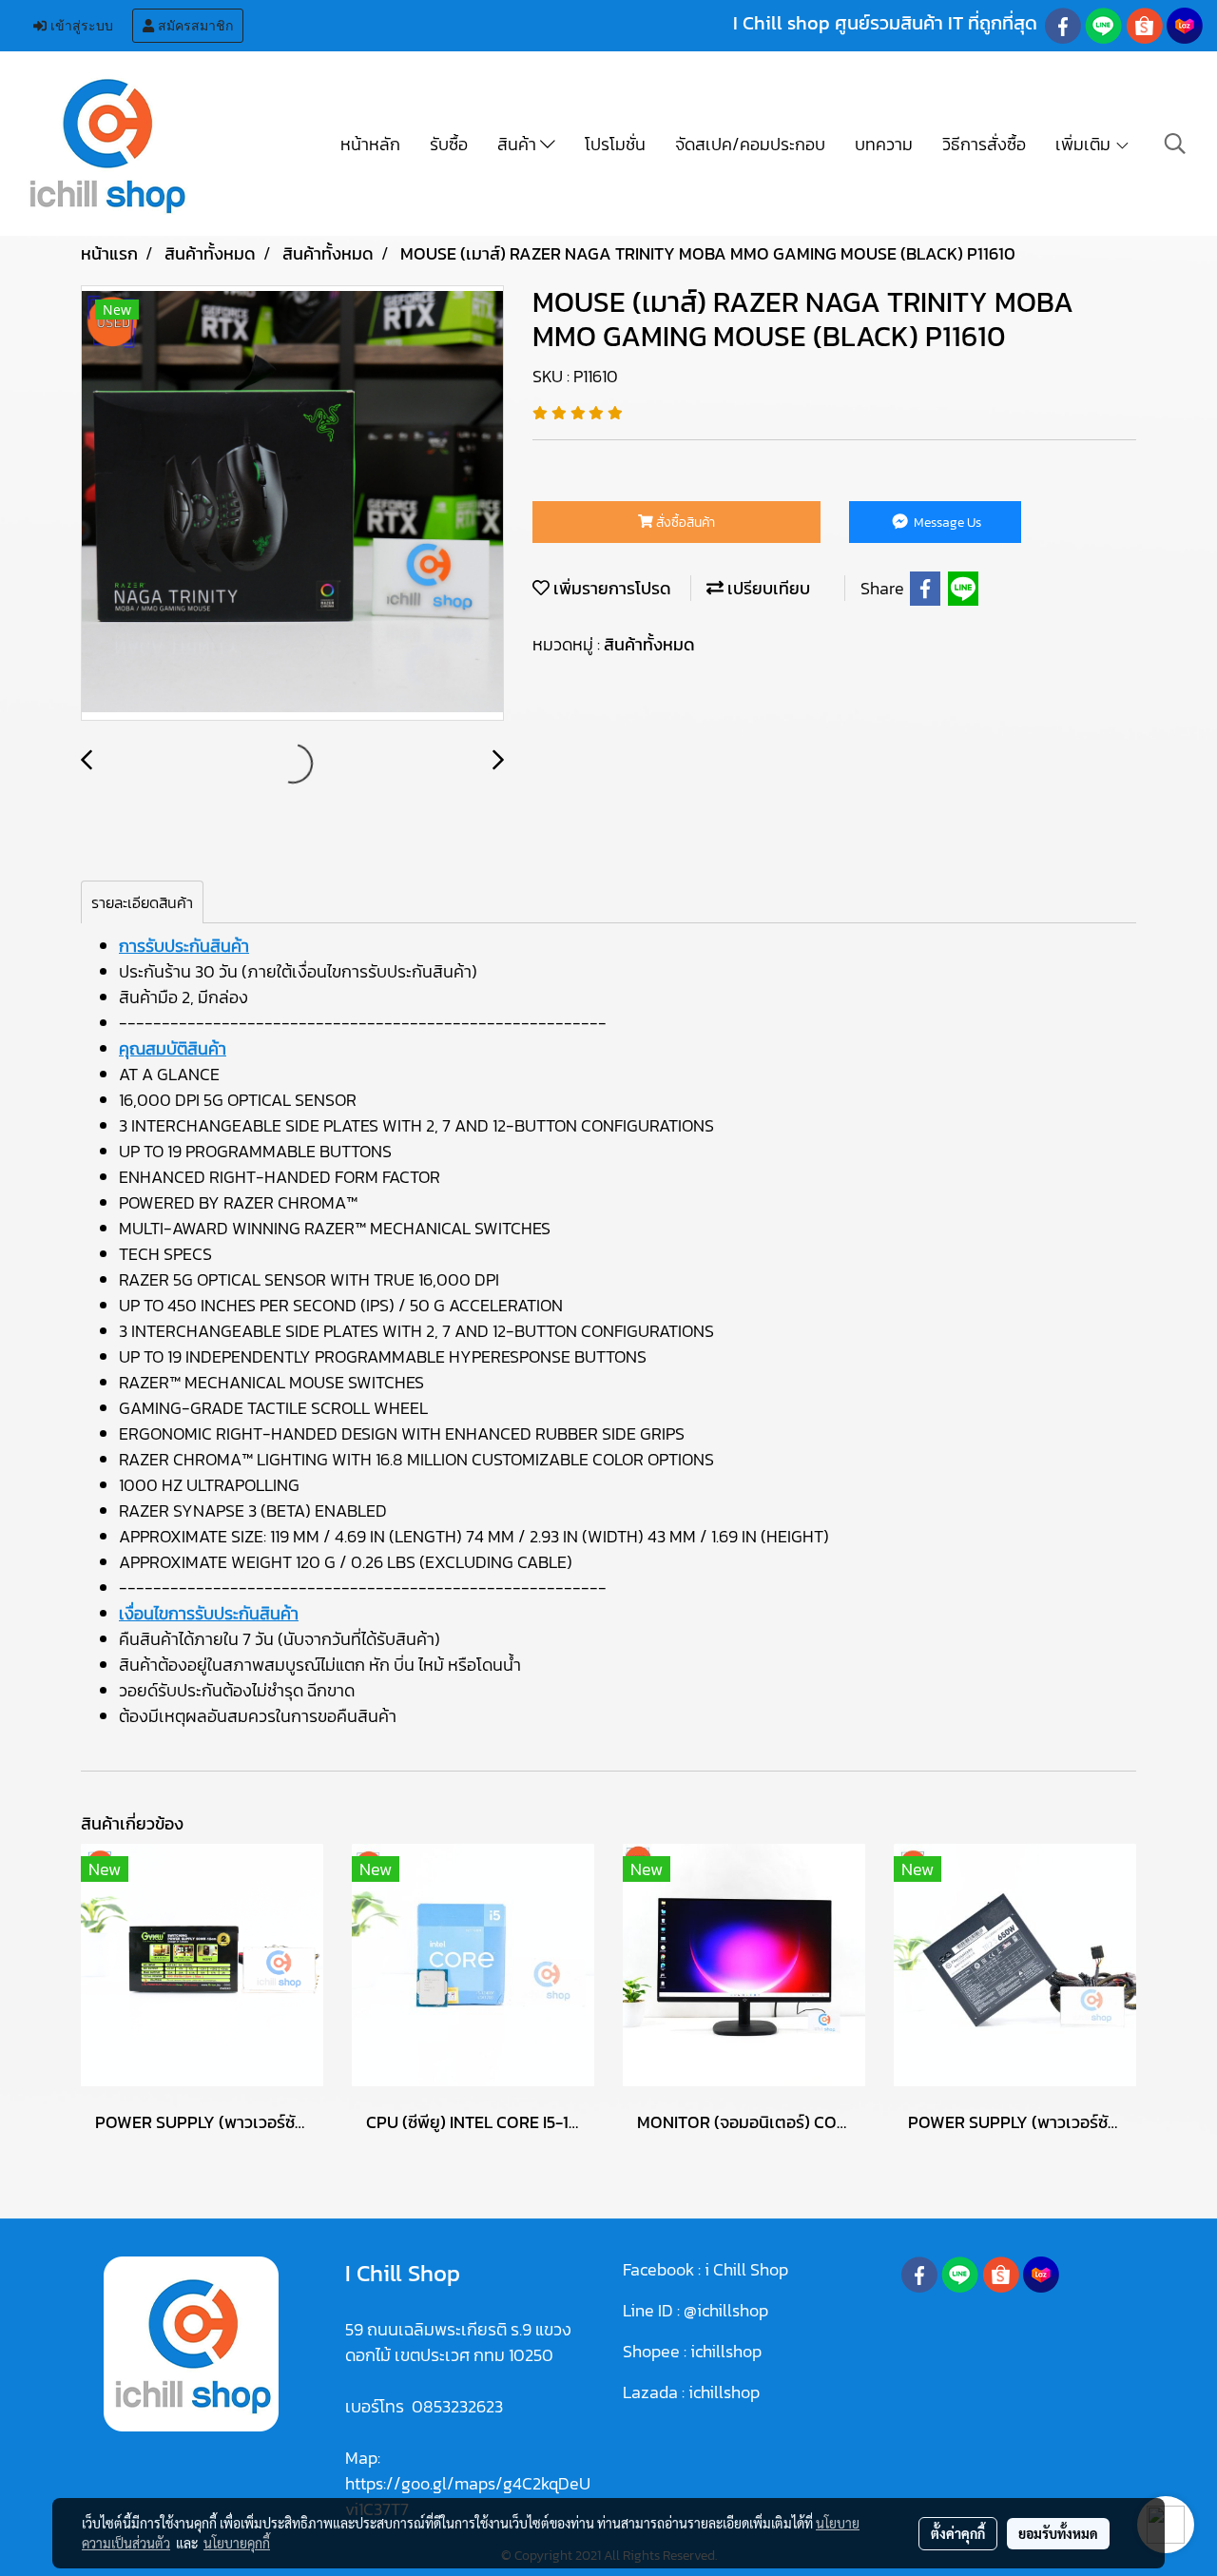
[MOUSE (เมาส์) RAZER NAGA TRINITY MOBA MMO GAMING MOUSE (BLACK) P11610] (292, 504)
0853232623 (457, 2406)
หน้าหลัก (370, 144)
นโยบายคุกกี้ (237, 2543)
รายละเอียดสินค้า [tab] (142, 902)
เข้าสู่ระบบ (80, 26)
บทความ (884, 144)
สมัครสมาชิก (193, 26)
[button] (1175, 144)
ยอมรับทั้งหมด (1058, 2533)
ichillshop (728, 2351)
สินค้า (519, 144)
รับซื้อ (449, 144)
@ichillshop (726, 2310)
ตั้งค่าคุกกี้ (958, 2533)
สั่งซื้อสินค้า (684, 523)
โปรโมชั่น (615, 144)
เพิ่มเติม (1085, 144)
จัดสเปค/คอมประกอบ (750, 144)
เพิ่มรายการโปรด (610, 588)
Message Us (946, 523)
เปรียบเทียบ (767, 588)
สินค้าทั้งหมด (649, 644)
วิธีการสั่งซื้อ (984, 144)
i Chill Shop (746, 2269)
